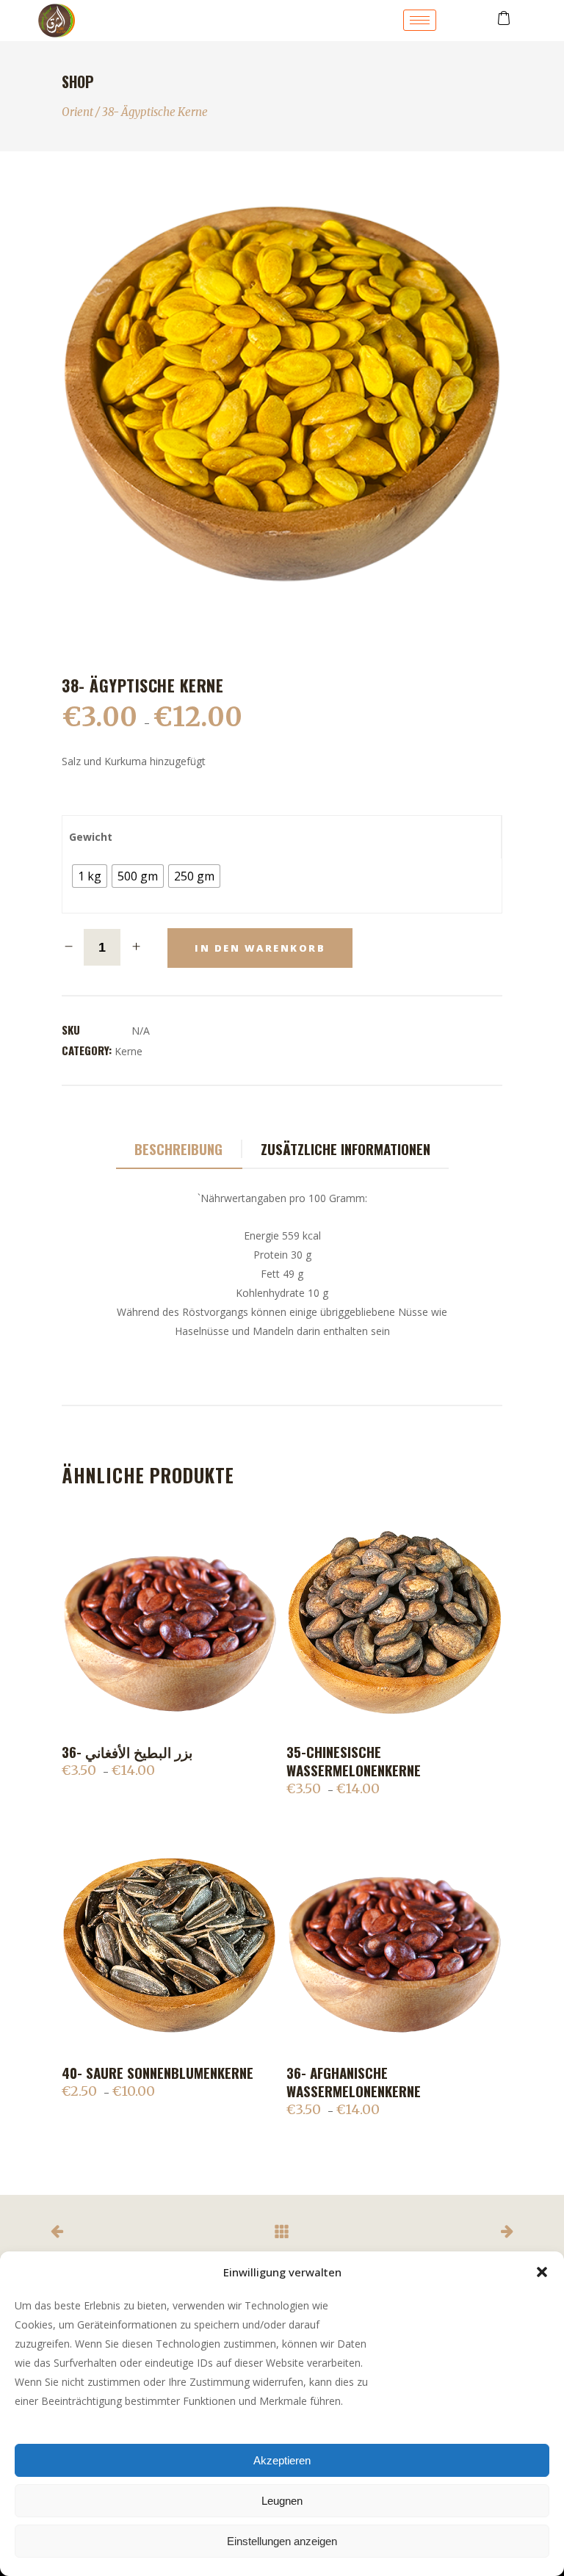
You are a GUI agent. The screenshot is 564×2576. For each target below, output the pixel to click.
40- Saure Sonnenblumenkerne (158, 2072)
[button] (542, 2272)
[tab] (179, 1150)
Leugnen (282, 2501)
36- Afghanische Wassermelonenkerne (354, 2081)
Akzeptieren (282, 2460)
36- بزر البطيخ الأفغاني (127, 1751)
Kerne (129, 1051)
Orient (77, 112)
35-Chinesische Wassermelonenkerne (354, 1761)
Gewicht (91, 837)
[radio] (90, 876)
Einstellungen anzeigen (282, 2541)
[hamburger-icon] (420, 20)
